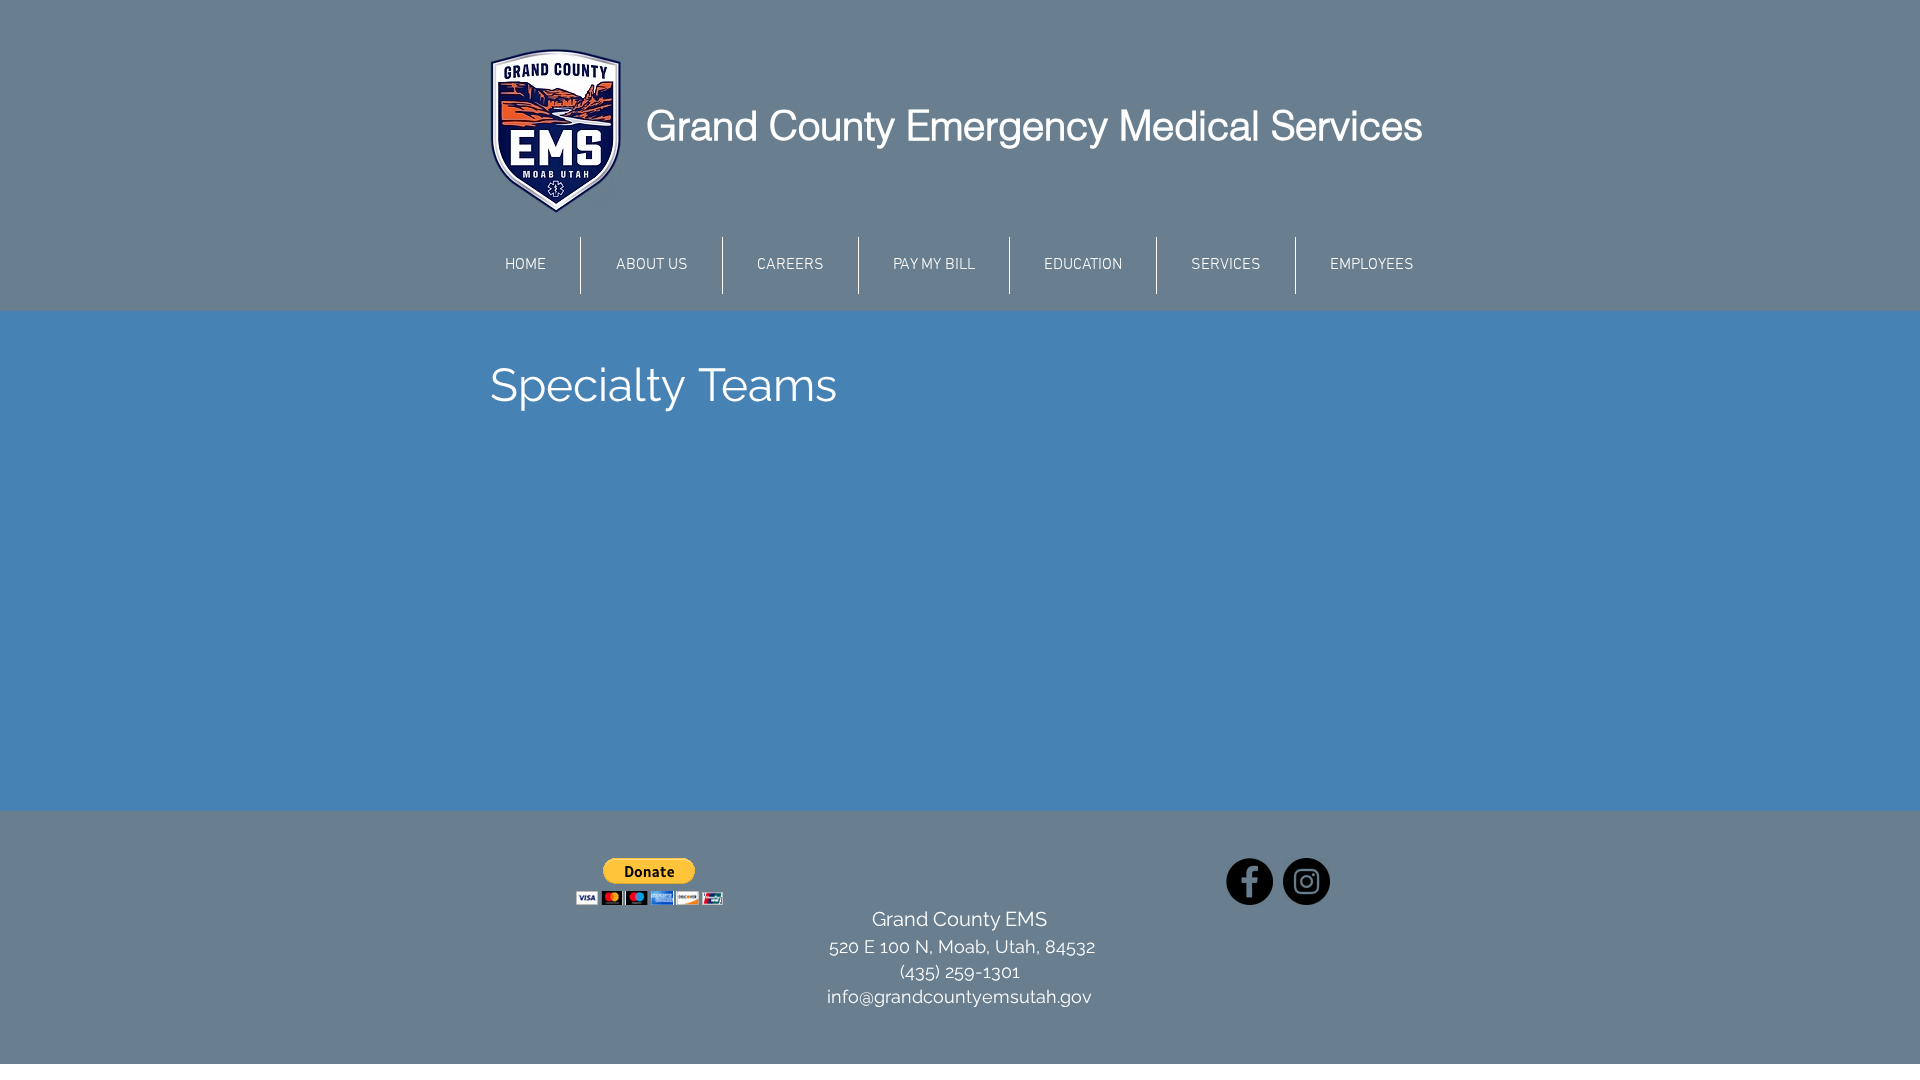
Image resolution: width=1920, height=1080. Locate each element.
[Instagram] (1306, 881)
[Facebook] (1249, 881)
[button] (649, 881)
